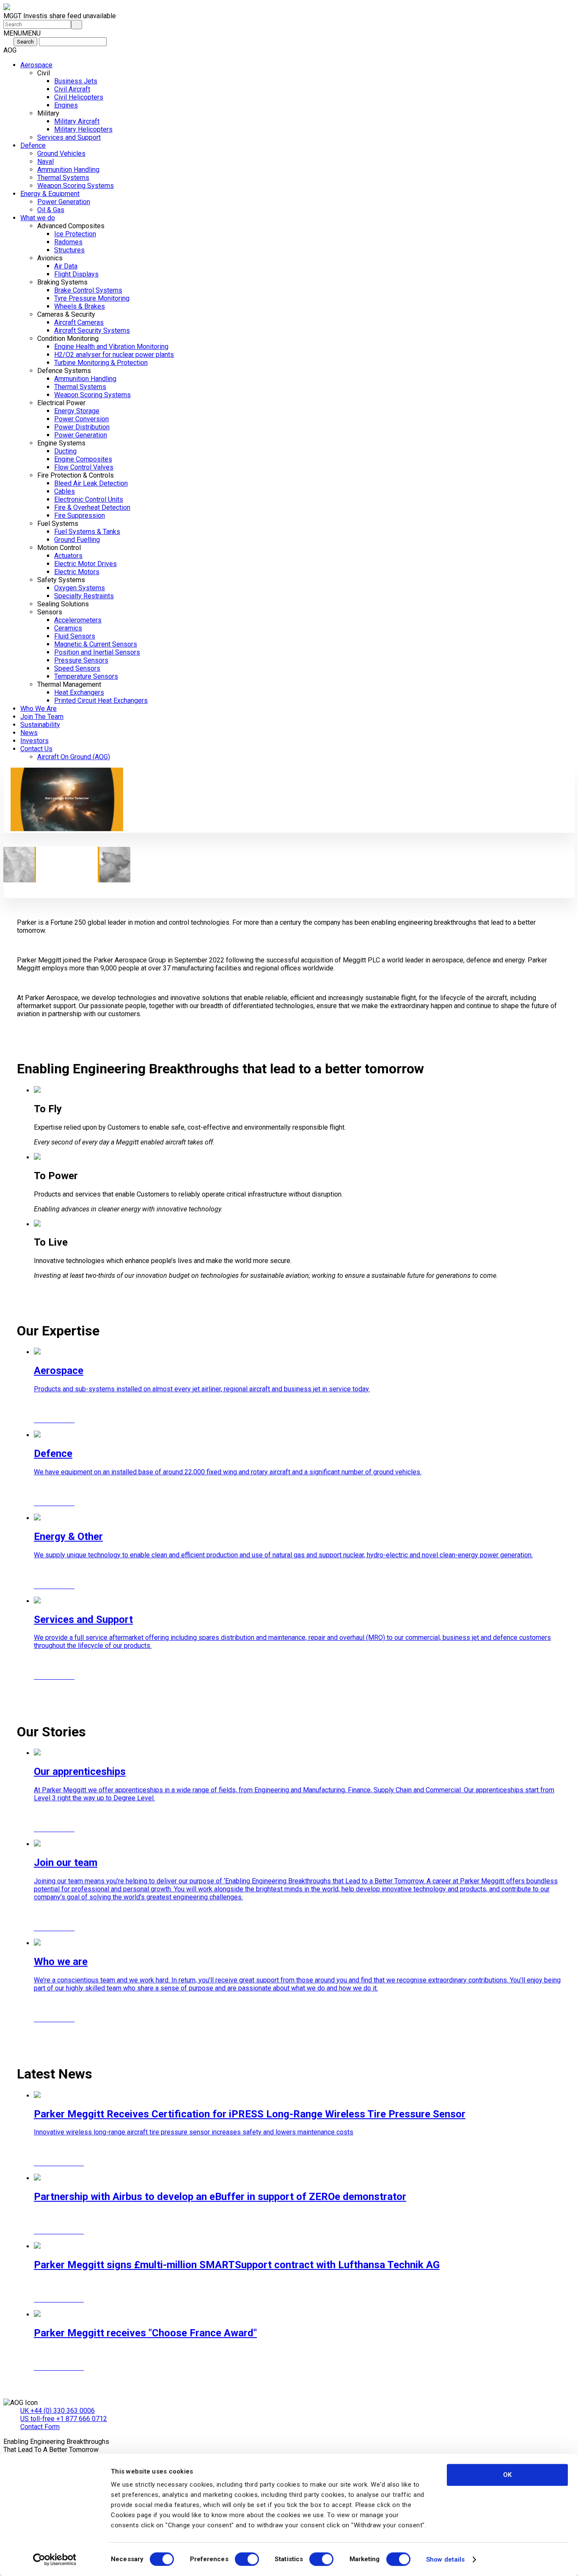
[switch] (247, 2559)
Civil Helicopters (79, 97)
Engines (66, 105)
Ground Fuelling (77, 540)
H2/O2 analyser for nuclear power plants (114, 355)
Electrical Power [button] (61, 403)
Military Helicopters (83, 129)
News (29, 733)
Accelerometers (78, 620)
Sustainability (40, 725)
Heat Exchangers (79, 692)
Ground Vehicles (61, 153)
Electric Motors (77, 572)
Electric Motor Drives (85, 564)
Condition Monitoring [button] (68, 339)
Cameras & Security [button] (66, 314)
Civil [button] (44, 73)
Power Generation (64, 202)
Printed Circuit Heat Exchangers (101, 701)
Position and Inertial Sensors (97, 652)
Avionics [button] (50, 258)
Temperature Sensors (86, 676)
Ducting (65, 451)
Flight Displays (76, 274)
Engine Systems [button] (61, 443)
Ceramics (68, 628)
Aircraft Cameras (79, 322)
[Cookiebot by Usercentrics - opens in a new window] (55, 2559)
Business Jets (76, 81)
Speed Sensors (77, 668)
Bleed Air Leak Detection (91, 483)
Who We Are (39, 709)
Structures (69, 250)
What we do (38, 218)
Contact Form (40, 2427)
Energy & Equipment (50, 194)
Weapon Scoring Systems (76, 186)
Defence (33, 145)
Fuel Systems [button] (58, 524)
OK (507, 2475)
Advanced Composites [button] (71, 226)
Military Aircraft (77, 121)
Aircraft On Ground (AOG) (74, 757)
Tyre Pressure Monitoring (92, 298)
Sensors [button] (50, 612)
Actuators (68, 556)
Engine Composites (83, 459)
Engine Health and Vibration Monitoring (111, 347)
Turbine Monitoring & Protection (101, 363)
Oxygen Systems (80, 588)
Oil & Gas (51, 210)
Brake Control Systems (88, 290)
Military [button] (48, 113)
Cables (65, 491)
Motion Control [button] (59, 548)
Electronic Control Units (89, 499)
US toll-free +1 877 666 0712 (64, 2419)
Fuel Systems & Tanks (87, 532)
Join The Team (42, 717)
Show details (445, 2559)
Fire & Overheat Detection (92, 507)
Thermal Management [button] (69, 684)
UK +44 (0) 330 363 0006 (58, 2411)
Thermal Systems (63, 178)
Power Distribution (82, 427)
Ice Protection (75, 234)
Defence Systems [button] (64, 371)
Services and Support (69, 137)
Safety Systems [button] (61, 580)
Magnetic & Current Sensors (96, 644)
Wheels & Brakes (80, 306)
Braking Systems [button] (62, 282)
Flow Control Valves (84, 467)
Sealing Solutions (63, 604)
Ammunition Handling (68, 170)
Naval (45, 162)
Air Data (66, 266)
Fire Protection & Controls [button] (76, 475)
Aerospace (36, 65)
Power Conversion (81, 419)
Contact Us (36, 749)
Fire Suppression (80, 515)
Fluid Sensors (75, 636)
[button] (22, 33)
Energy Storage (77, 411)
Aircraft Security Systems (92, 330)
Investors (34, 741)
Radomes (68, 242)
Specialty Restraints (84, 596)
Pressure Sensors (81, 660)
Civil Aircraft (72, 89)
